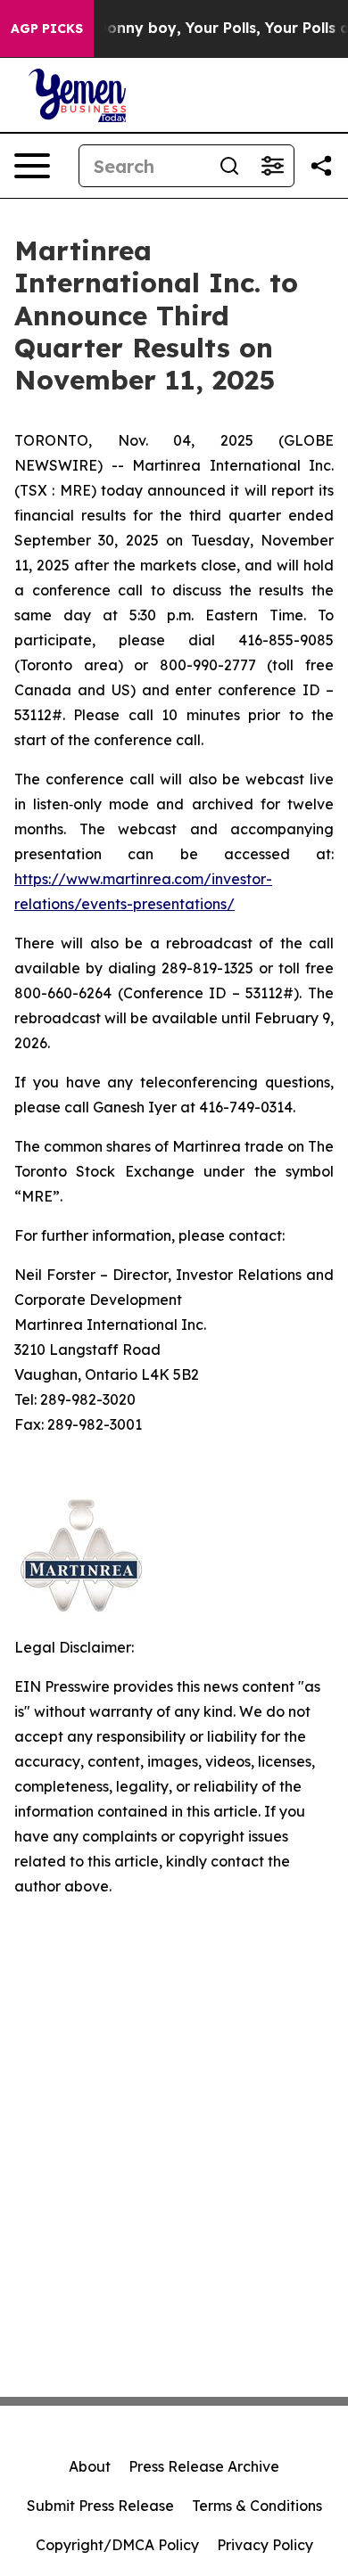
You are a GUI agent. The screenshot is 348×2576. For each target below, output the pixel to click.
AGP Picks (47, 29)
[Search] (229, 166)
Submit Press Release (100, 2506)
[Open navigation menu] (32, 166)
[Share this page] (321, 166)
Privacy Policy (265, 2545)
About (90, 2466)
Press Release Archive (204, 2466)
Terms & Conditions (257, 2506)
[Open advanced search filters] (272, 166)
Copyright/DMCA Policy (117, 2545)
